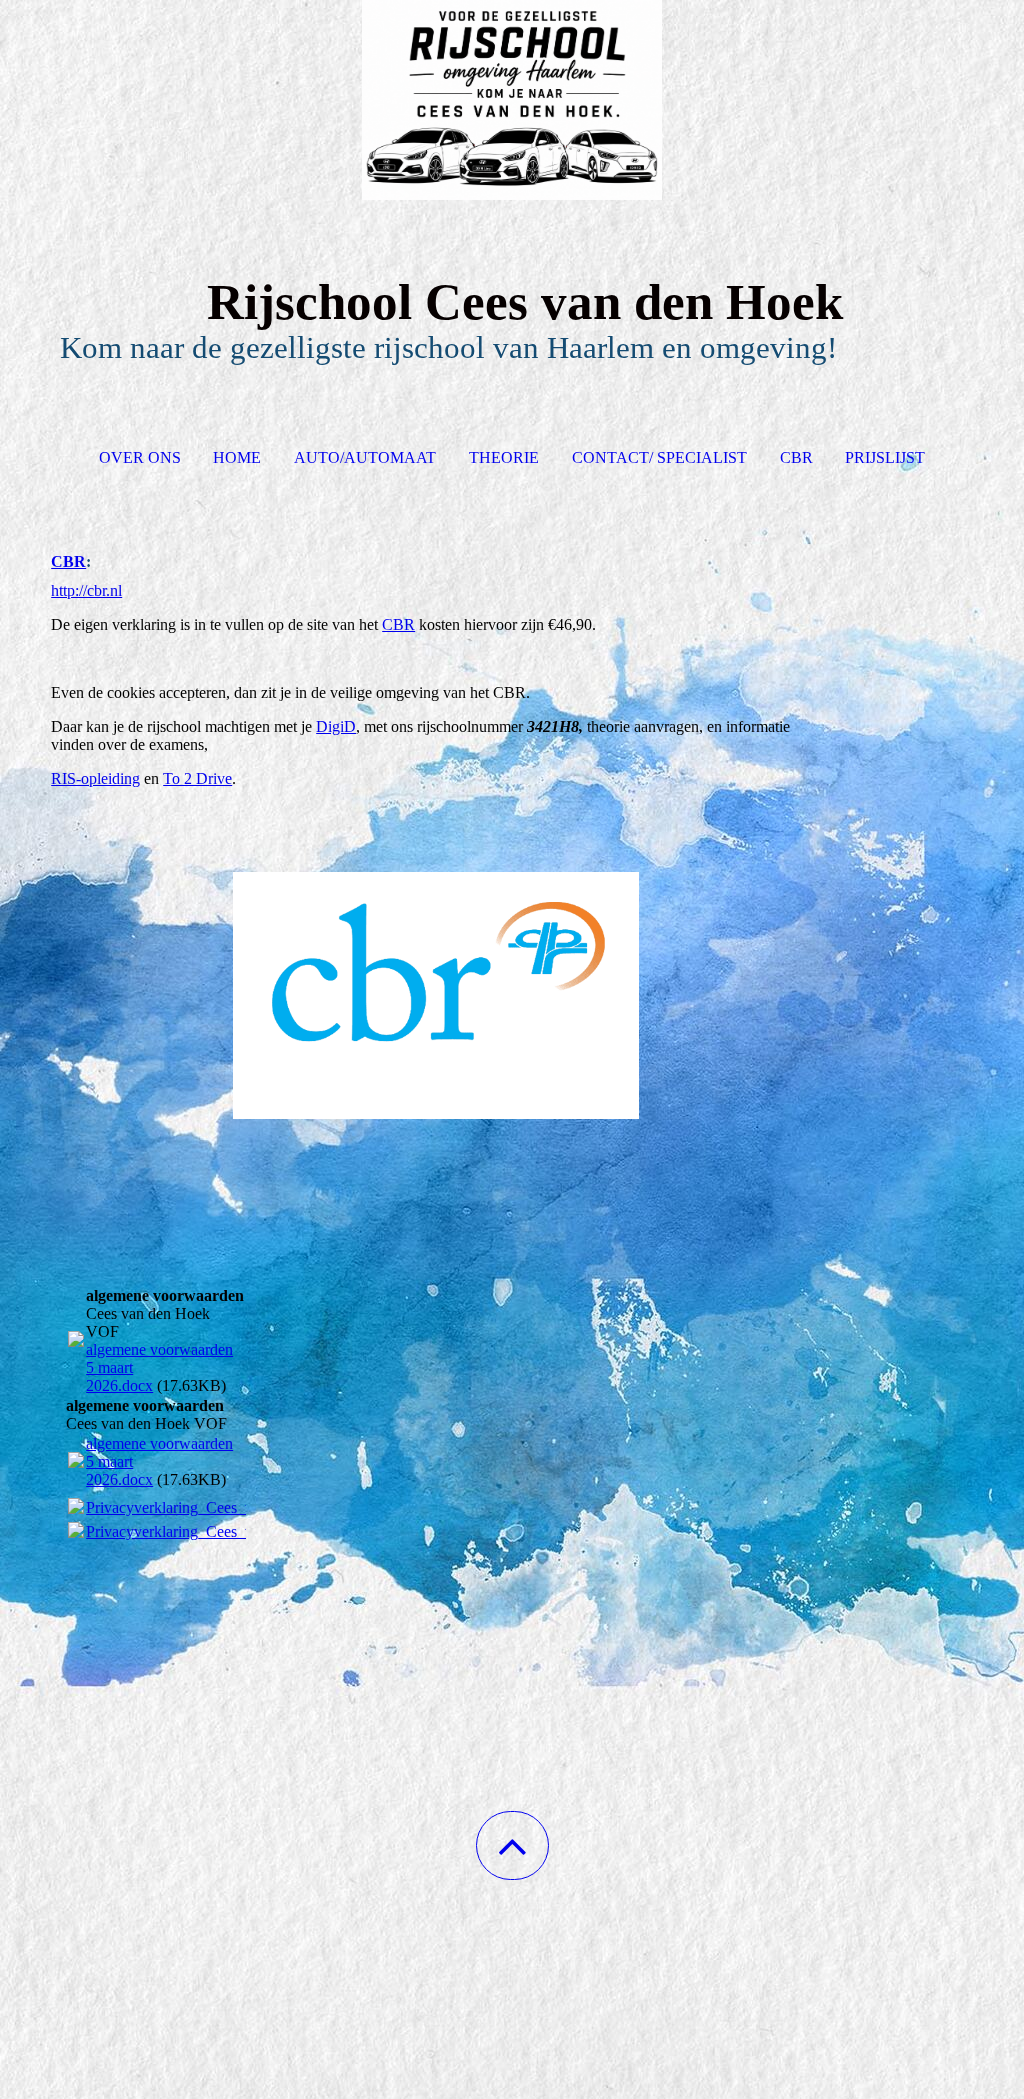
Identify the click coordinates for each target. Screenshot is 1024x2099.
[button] (512, 1845)
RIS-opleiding (95, 778)
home (237, 457)
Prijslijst (885, 457)
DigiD (336, 726)
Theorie (504, 457)
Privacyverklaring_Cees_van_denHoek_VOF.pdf (242, 1507)
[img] (512, 100)
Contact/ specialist (659, 457)
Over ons (140, 457)
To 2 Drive (197, 778)
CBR (796, 457)
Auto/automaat (365, 457)
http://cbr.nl (86, 590)
